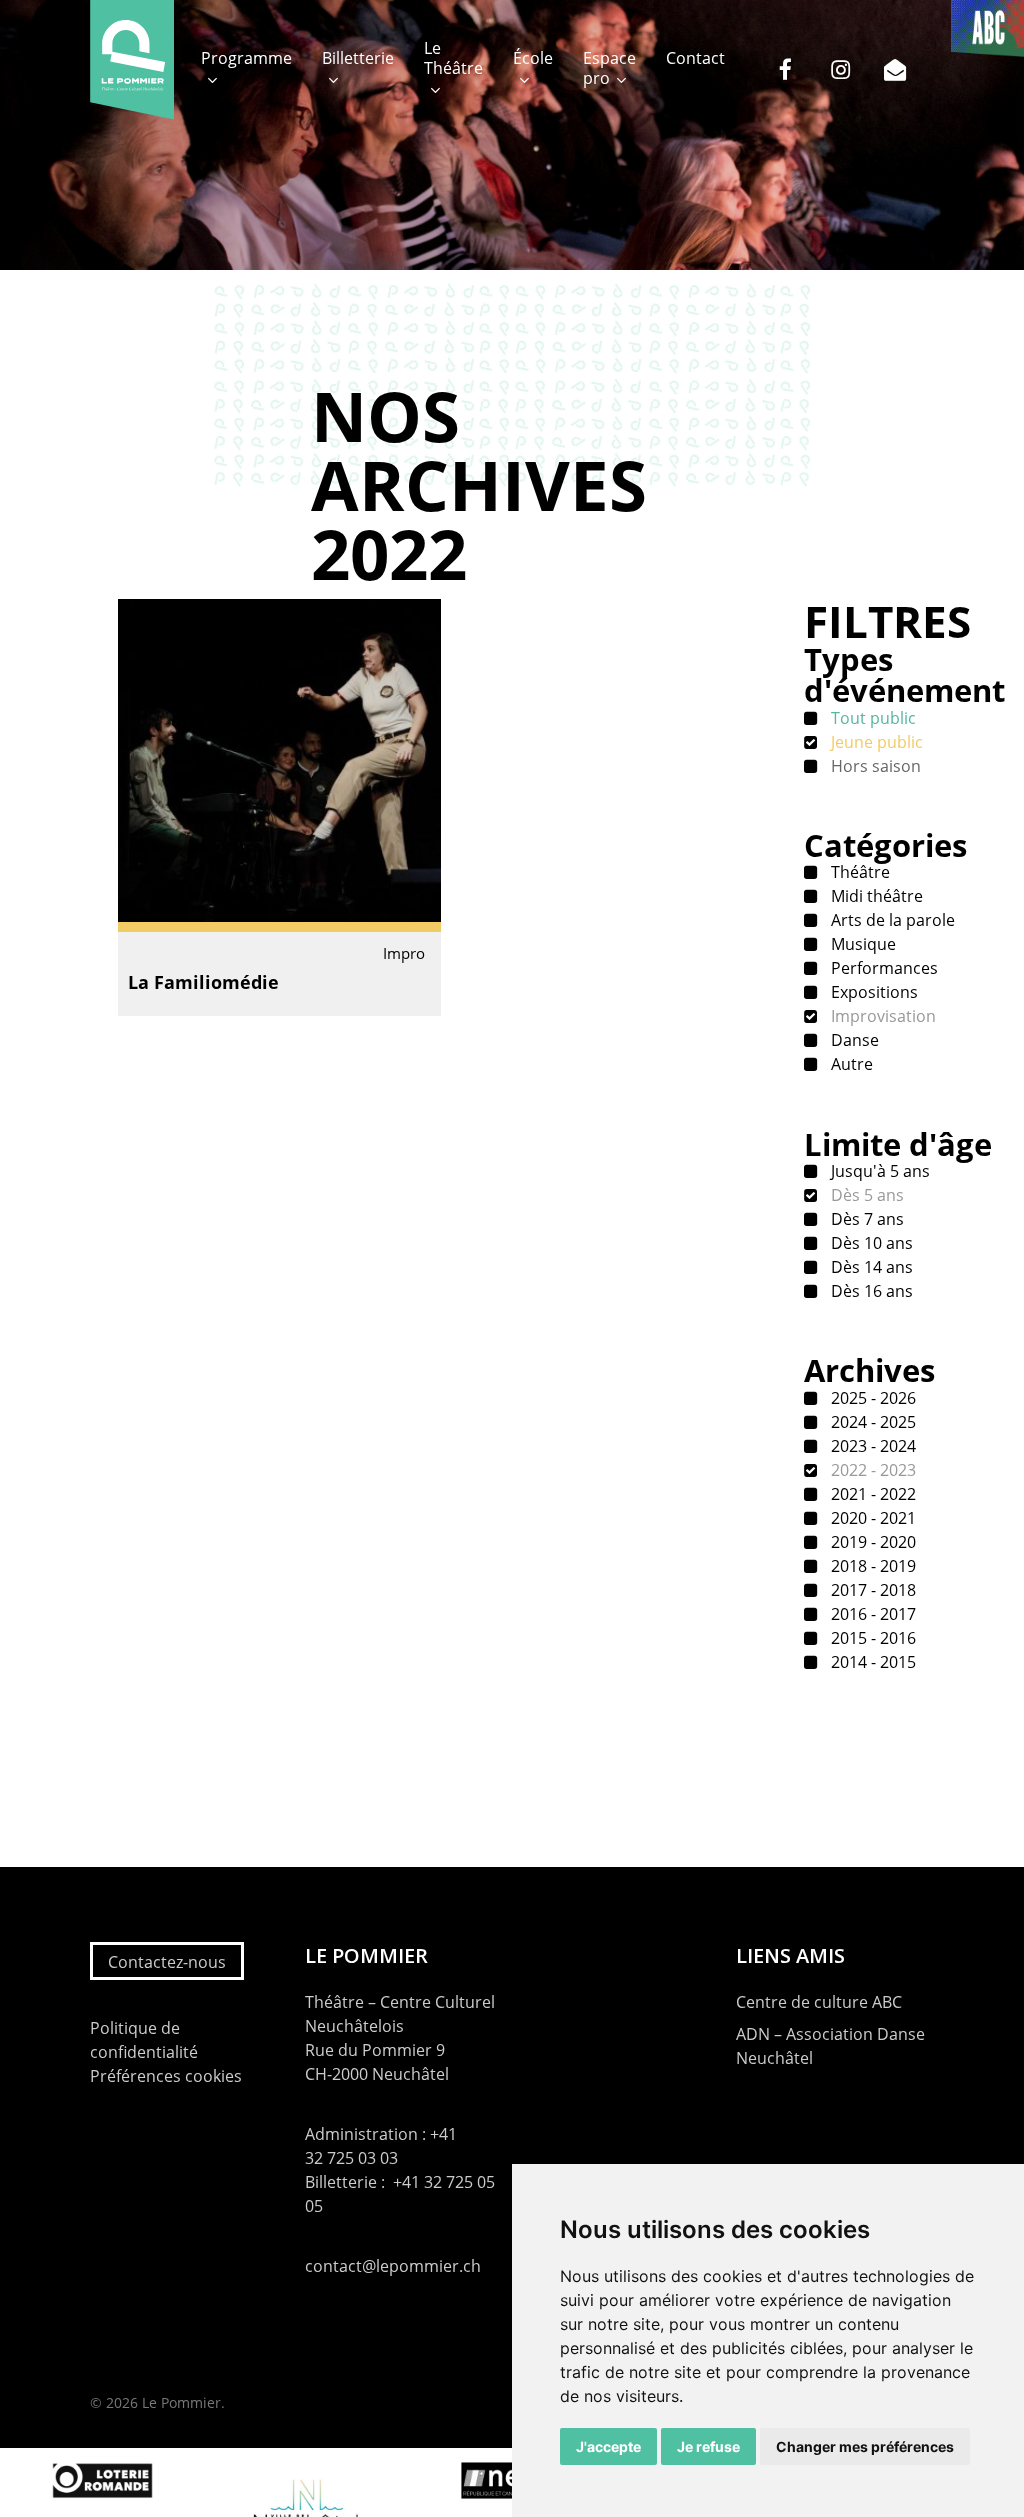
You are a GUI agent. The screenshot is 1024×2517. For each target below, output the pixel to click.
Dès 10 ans (870, 1243)
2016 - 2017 (871, 1614)
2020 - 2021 (871, 1518)
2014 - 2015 (871, 1662)
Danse (853, 1040)
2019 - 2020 (871, 1542)
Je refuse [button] (708, 2446)
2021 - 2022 (871, 1494)
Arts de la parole (891, 920)
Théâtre (858, 872)
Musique (861, 944)
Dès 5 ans (865, 1195)
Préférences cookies (166, 2076)
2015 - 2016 (871, 1638)
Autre (850, 1064)
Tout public (871, 718)
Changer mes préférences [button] (865, 2446)
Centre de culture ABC (819, 2002)
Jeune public (875, 742)
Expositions (872, 992)
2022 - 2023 (871, 1470)
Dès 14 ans (870, 1267)
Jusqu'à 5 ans (878, 1171)
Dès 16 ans (870, 1291)
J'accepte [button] (608, 2446)
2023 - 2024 (871, 1446)
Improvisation (881, 1016)
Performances (882, 968)
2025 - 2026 (871, 1398)
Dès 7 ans (865, 1219)
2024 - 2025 (871, 1422)
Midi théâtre (875, 896)
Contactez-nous (167, 1962)
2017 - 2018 (871, 1590)
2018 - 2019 (871, 1566)
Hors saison (874, 766)
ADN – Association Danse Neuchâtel (830, 2046)
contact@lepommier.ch (393, 2266)
